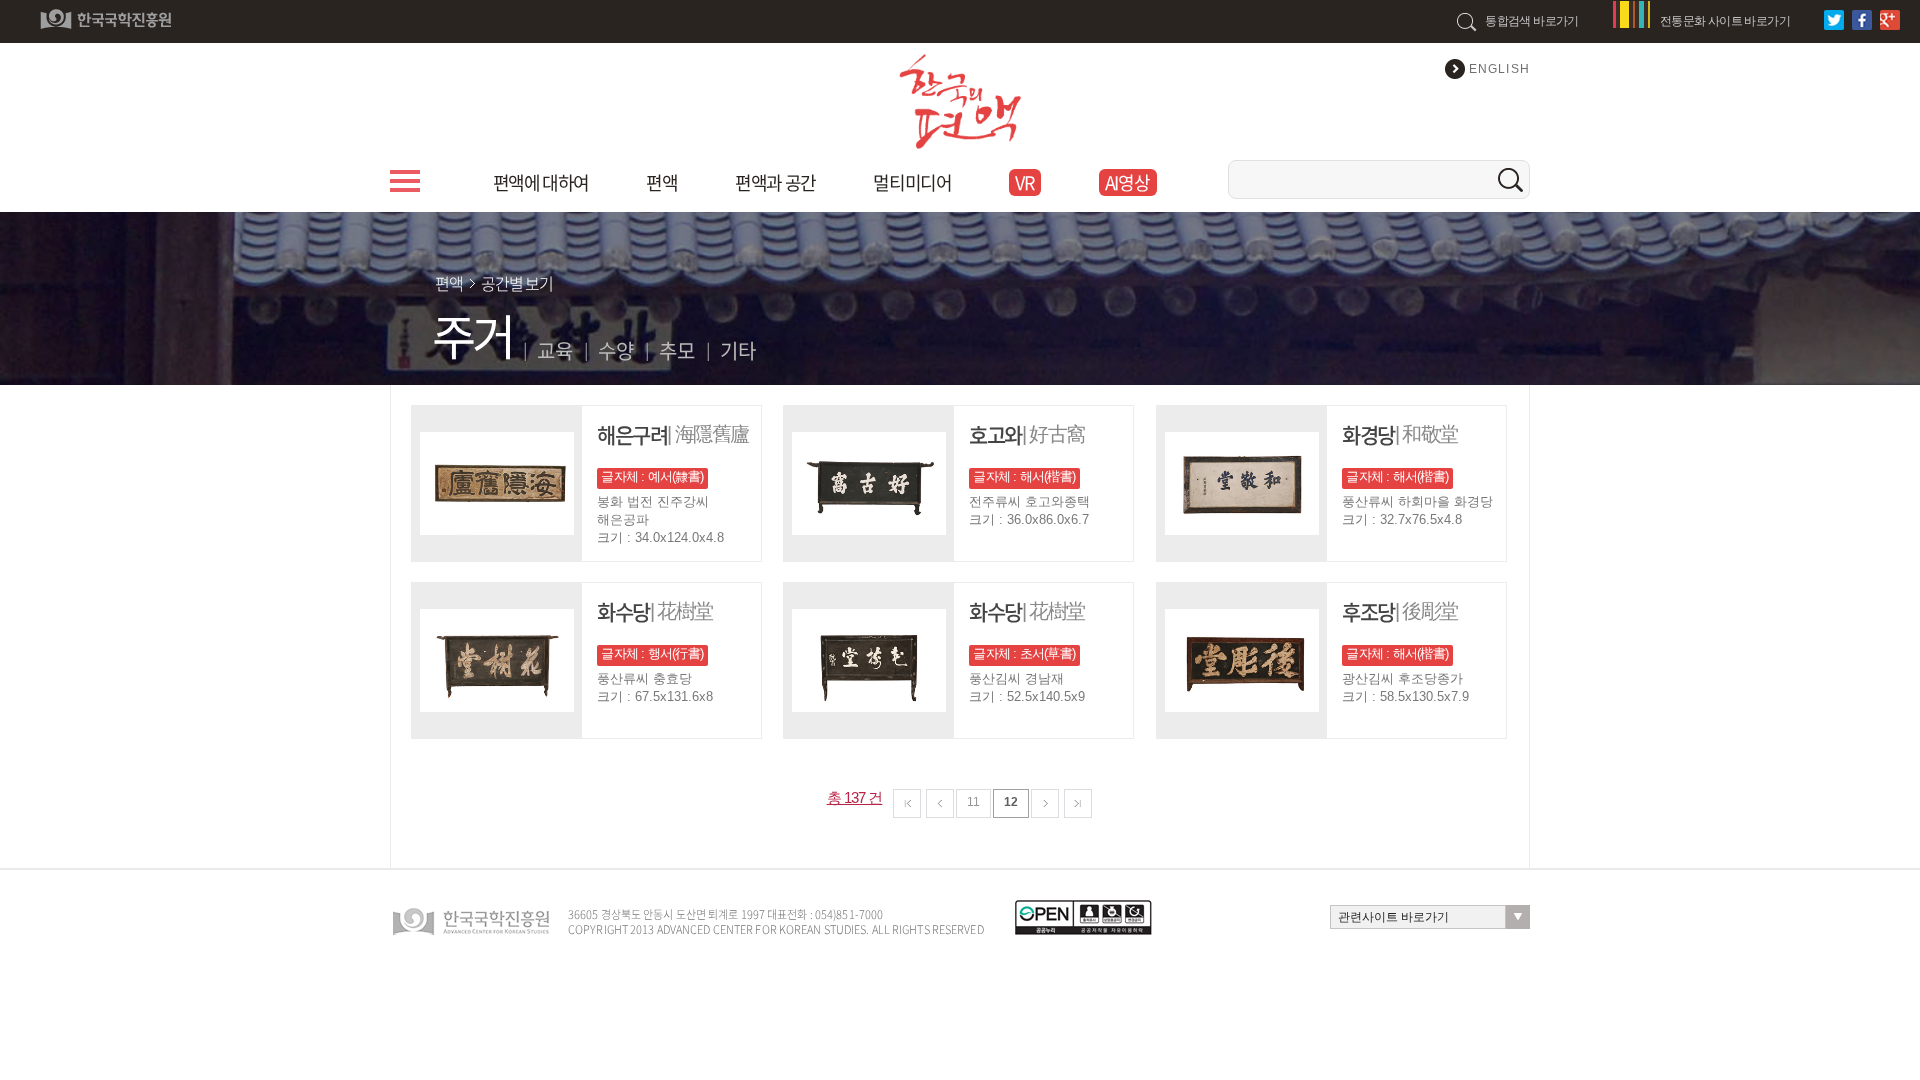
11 (973, 802)
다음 (1045, 803)
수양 (616, 350)
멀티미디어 (912, 182)
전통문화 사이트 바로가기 (1725, 21)
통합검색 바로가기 (1532, 21)
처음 (907, 803)
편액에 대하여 (541, 182)
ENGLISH (1499, 69)
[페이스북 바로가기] (1864, 20)
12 (1011, 802)
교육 (555, 350)
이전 (940, 803)
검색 (1510, 179)
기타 (738, 350)
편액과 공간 (775, 182)
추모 (677, 350)
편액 (661, 182)
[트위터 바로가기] (1836, 20)
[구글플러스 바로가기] (1892, 20)
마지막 (1078, 803)
